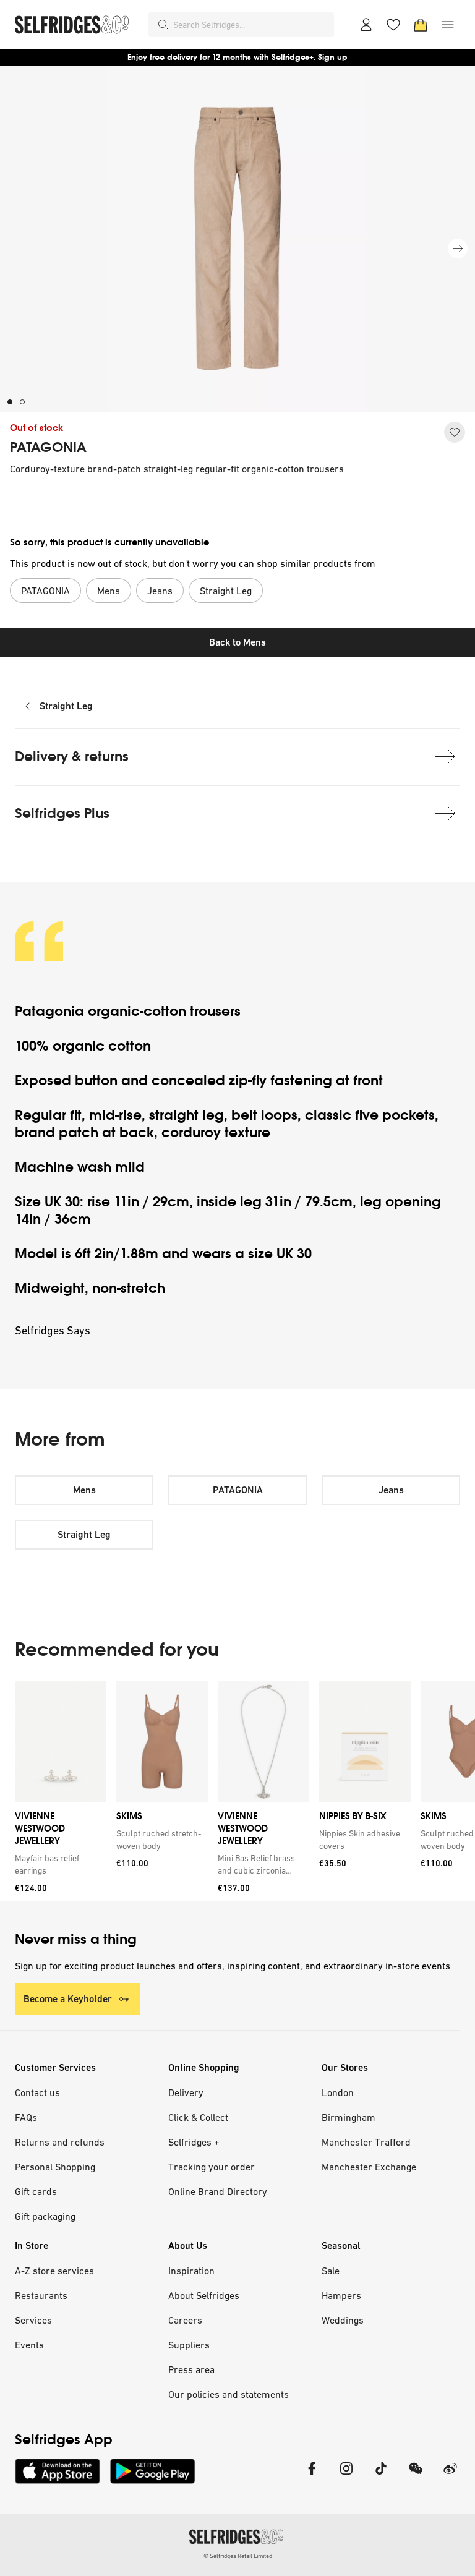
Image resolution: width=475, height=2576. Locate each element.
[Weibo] (450, 2476)
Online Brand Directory (218, 2191)
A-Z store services (54, 2271)
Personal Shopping (55, 2167)
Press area (191, 2369)
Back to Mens (237, 642)
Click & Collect (198, 2117)
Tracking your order (212, 2167)
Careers (185, 2320)
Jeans (391, 1490)
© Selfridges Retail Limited (238, 2556)
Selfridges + (194, 2142)
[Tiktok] (381, 2476)
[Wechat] (416, 2476)
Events (29, 2345)
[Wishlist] (393, 25)
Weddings (343, 2320)
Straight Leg (66, 706)
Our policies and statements (229, 2394)
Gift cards (36, 2191)
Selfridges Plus (62, 813)
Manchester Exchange (369, 2167)
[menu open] (448, 25)
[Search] (163, 25)
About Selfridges (204, 2295)
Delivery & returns (72, 757)
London (338, 2092)
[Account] (366, 25)
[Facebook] (312, 2476)
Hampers (341, 2295)
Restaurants (41, 2295)
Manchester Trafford (366, 2142)
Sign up (333, 57)
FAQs (26, 2117)
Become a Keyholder (68, 1999)
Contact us (37, 2092)
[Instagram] (346, 2476)
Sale (331, 2271)
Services (33, 2320)
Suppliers (189, 2345)
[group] (237, 1791)
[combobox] (251, 25)
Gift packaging (45, 2216)
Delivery (186, 2092)
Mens (84, 1490)
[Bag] (421, 25)
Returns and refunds (60, 2142)
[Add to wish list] (455, 432)
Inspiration (191, 2271)
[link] (58, 1864)
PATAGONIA (48, 448)
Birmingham (349, 2117)
